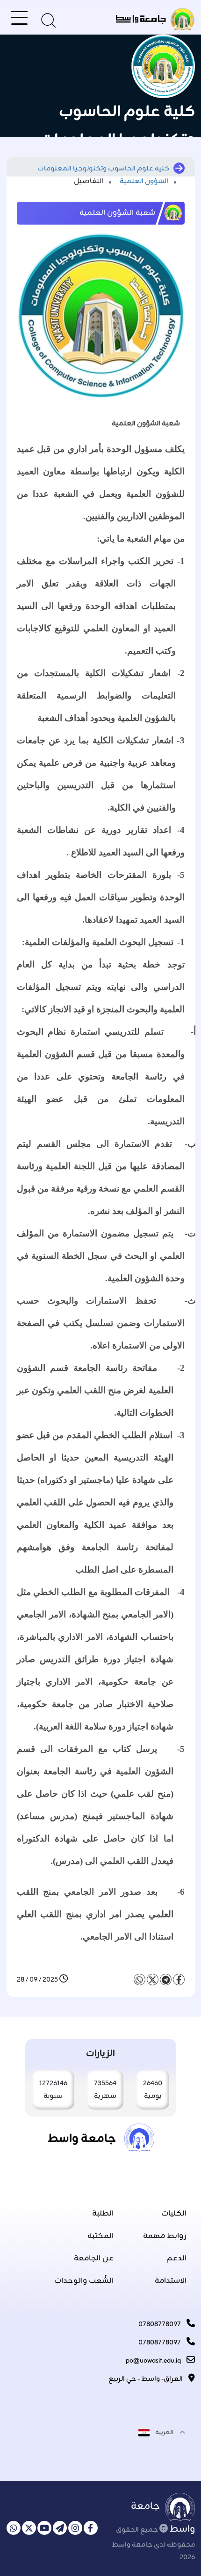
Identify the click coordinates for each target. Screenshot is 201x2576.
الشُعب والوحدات (84, 2281)
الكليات (174, 2214)
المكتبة (100, 2236)
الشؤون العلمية (145, 181)
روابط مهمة (165, 2236)
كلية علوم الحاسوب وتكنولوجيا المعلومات (103, 169)
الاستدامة (171, 2281)
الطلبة (103, 2214)
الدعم (176, 2258)
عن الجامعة (94, 2258)
